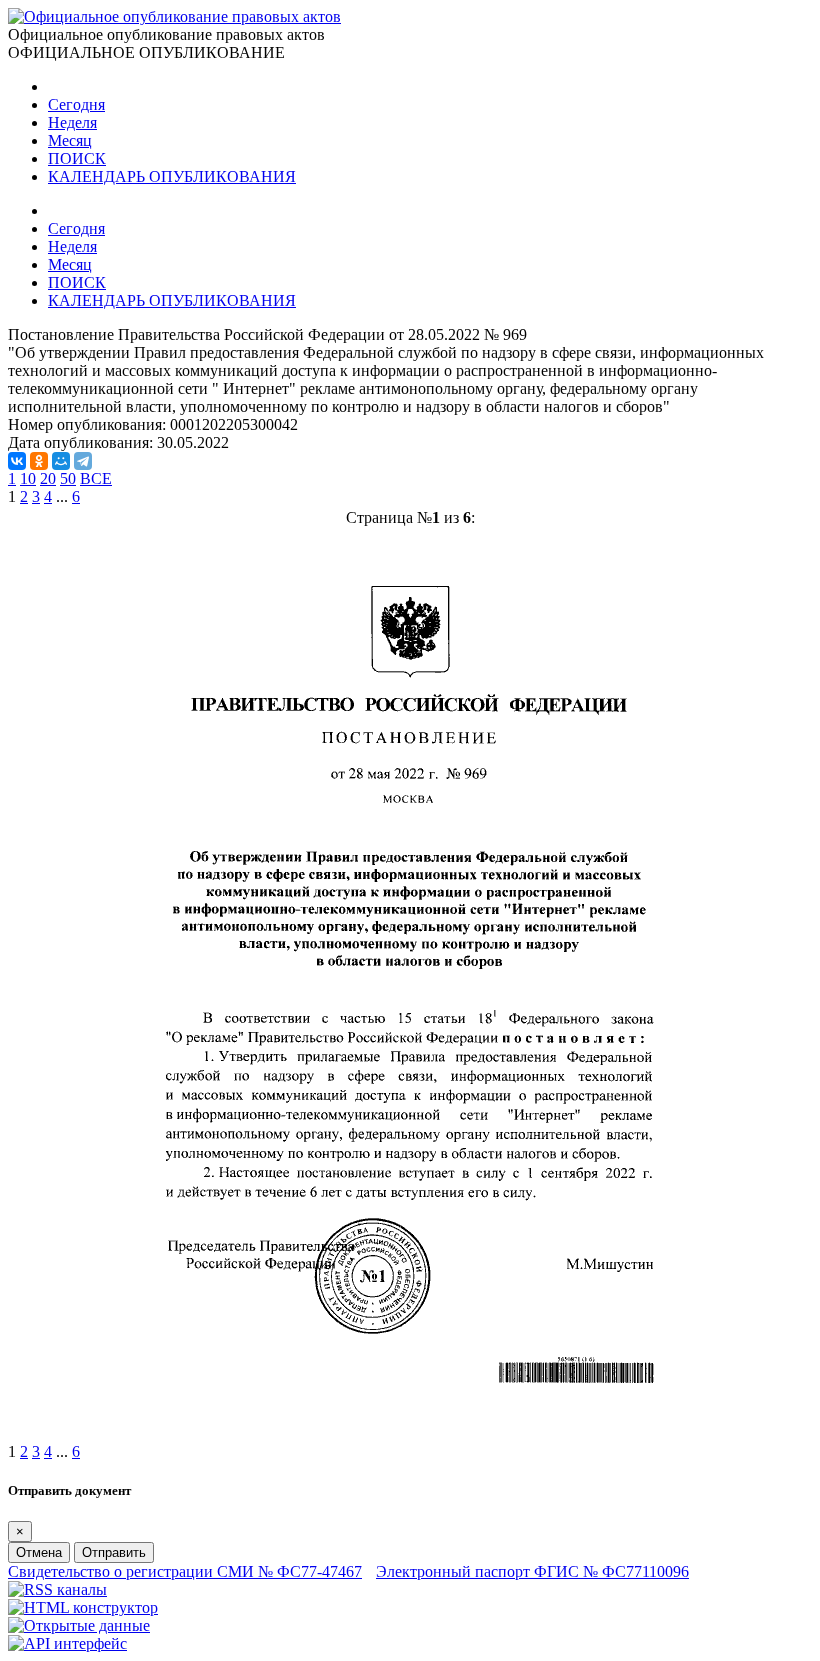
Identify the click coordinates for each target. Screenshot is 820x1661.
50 (68, 478)
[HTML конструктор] (83, 1607)
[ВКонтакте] (17, 461)
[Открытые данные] (79, 1625)
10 (28, 478)
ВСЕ (96, 478)
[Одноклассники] (39, 461)
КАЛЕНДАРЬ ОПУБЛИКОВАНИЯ (172, 176)
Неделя (72, 122)
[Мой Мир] (61, 461)
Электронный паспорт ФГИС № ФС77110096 (532, 1571)
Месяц (70, 140)
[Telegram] (83, 461)
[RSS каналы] (57, 1589)
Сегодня (76, 104)
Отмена (39, 1552)
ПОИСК (77, 158)
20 (48, 478)
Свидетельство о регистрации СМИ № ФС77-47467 (185, 1571)
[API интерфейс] (67, 1643)
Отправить (114, 1552)
